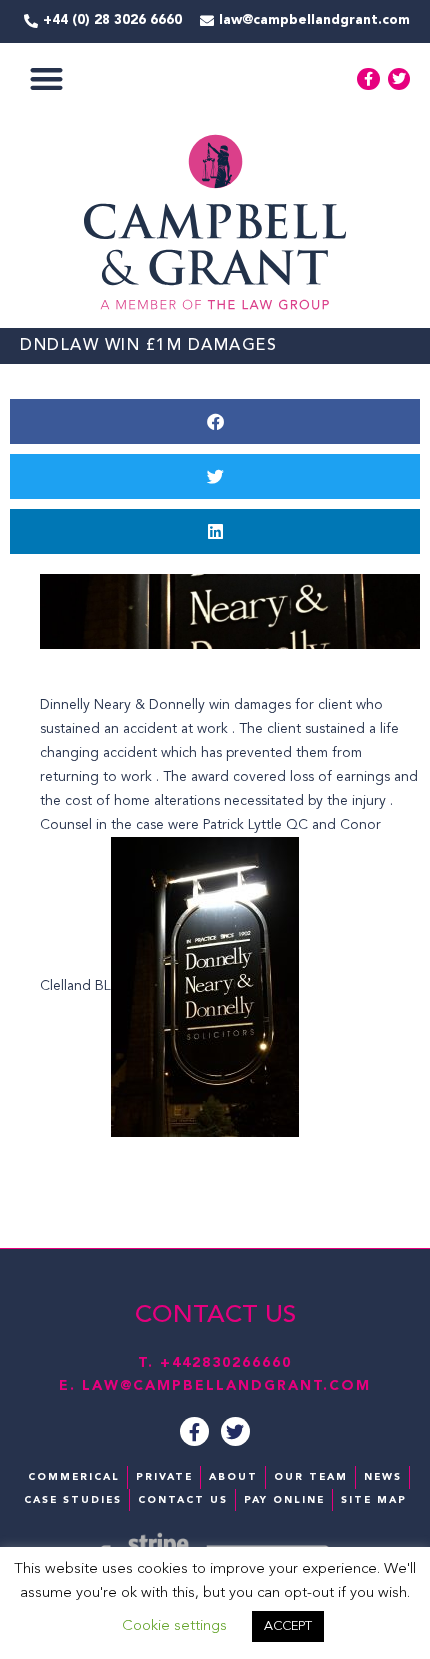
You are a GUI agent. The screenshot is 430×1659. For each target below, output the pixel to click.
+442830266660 (226, 1363)
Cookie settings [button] (174, 1626)
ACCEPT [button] (288, 1626)
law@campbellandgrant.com (226, 1386)
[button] (46, 79)
